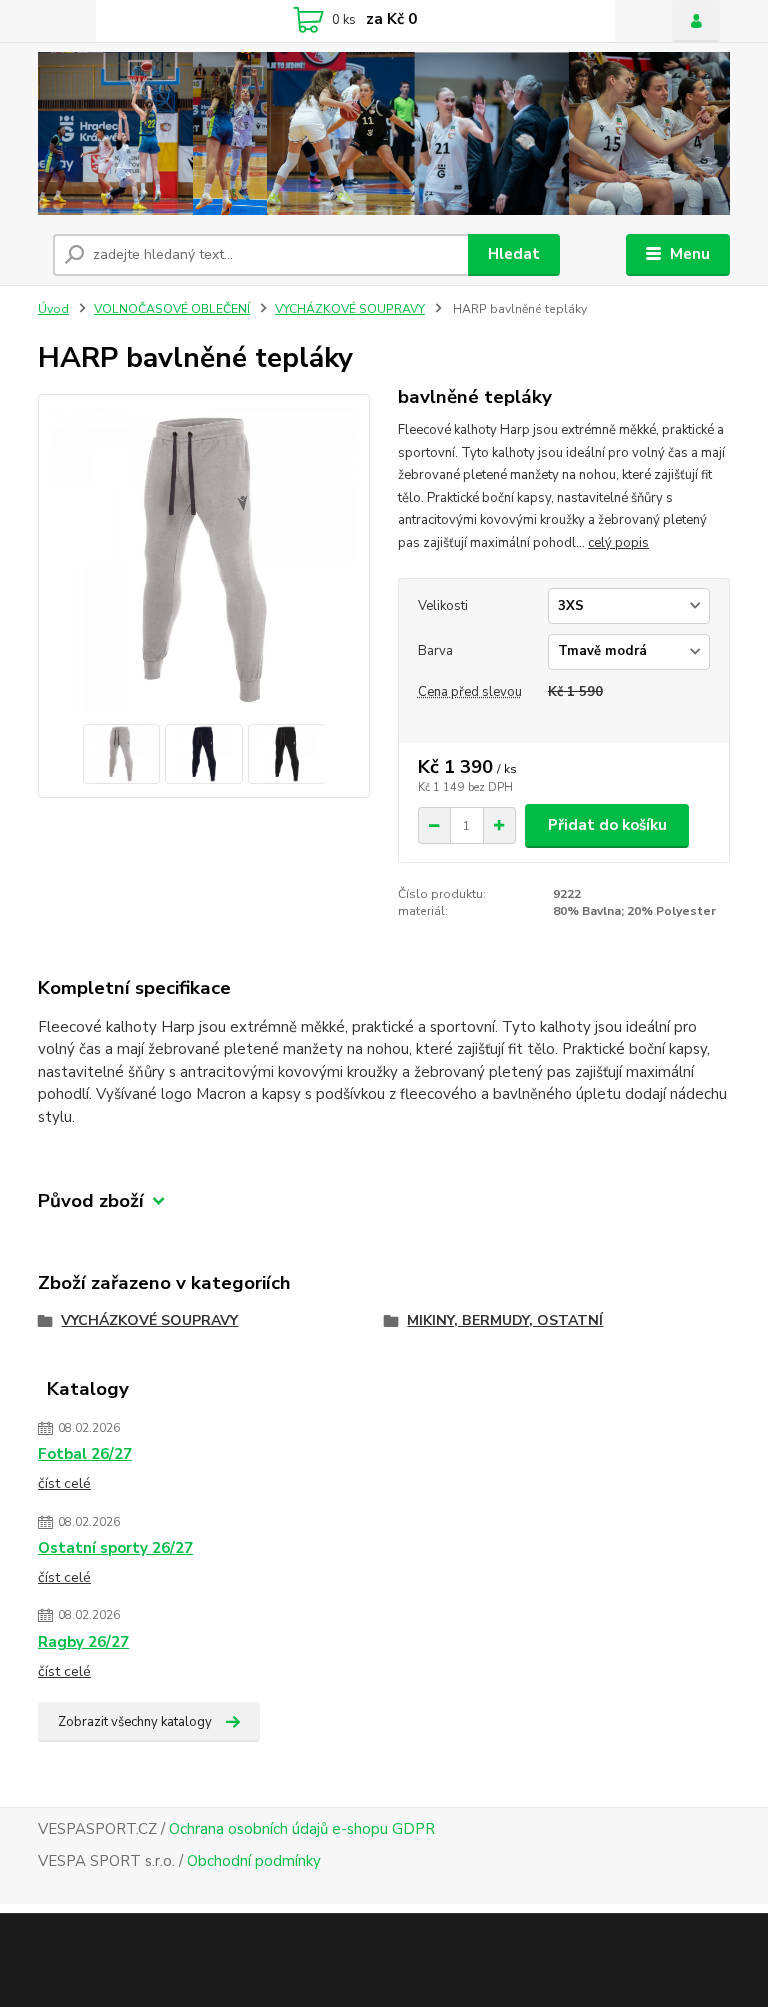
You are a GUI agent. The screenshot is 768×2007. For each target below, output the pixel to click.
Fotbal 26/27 (85, 1454)
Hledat (514, 254)
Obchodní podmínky (254, 1861)
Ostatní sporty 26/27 (115, 1548)
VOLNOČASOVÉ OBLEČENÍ (172, 309)
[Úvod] (384, 133)
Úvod (53, 309)
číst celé (64, 1483)
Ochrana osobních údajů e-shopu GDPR (302, 1829)
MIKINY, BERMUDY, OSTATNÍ (505, 1320)
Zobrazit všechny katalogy (135, 1722)
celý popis (618, 543)
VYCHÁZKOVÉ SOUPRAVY (350, 309)
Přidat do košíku (607, 825)
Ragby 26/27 (83, 1642)
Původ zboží (91, 1201)
